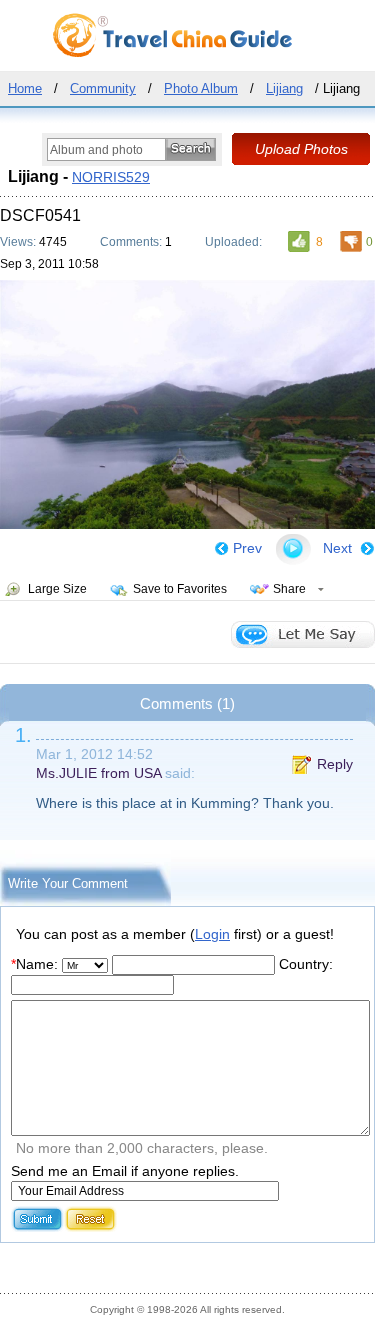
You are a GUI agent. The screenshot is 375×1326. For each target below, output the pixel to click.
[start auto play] (293, 549)
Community (103, 88)
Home (25, 88)
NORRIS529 (111, 177)
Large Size (57, 589)
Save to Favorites (180, 589)
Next (337, 548)
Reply (335, 764)
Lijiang (284, 88)
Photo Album (201, 88)
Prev (247, 548)
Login (212, 934)
